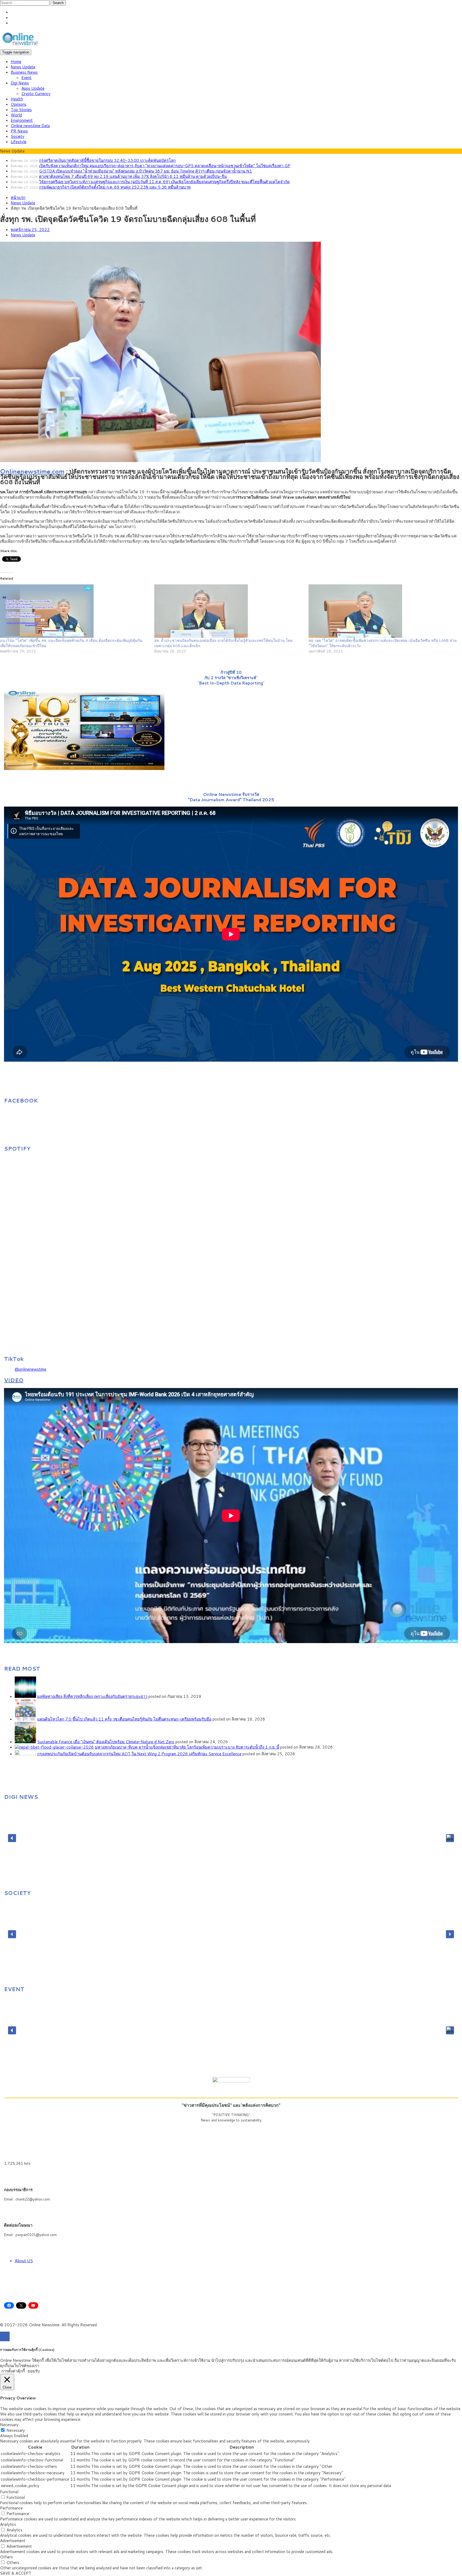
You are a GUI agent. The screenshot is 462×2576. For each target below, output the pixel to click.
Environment (22, 120)
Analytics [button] (8, 2524)
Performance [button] (11, 2508)
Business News (24, 72)
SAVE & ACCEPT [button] (16, 2573)
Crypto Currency (36, 94)
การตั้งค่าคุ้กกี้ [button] (13, 2371)
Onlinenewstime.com (32, 471)
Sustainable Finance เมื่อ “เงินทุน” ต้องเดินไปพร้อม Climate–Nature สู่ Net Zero (106, 1742)
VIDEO (14, 1380)
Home (16, 62)
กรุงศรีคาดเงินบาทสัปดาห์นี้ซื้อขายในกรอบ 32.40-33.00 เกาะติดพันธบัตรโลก (107, 160)
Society (18, 136)
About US (24, 2261)
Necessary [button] (9, 2425)
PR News (19, 131)
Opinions (19, 104)
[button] (12, 1838)
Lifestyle (19, 142)
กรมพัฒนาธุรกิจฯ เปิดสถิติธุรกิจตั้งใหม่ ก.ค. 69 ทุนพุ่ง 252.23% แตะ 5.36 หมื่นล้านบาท (115, 187)
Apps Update (33, 88)
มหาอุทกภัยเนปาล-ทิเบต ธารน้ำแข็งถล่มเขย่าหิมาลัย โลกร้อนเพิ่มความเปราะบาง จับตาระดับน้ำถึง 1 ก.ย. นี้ (187, 1747)
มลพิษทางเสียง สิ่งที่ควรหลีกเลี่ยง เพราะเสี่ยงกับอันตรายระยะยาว (92, 1696)
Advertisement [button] (13, 2541)
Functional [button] (9, 2492)
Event (26, 78)
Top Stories (21, 110)
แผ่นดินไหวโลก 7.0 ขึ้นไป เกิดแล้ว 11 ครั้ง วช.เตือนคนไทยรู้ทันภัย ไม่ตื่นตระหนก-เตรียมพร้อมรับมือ (124, 1719)
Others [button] (6, 2557)
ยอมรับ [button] (34, 2371)
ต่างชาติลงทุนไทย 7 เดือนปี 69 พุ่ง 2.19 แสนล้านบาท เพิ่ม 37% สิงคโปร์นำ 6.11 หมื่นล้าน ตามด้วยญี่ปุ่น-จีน (133, 176)
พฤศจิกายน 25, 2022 (30, 230)
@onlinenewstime (30, 1369)
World (16, 115)
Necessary (16, 2430)
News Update (23, 67)
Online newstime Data (30, 126)
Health (17, 99)
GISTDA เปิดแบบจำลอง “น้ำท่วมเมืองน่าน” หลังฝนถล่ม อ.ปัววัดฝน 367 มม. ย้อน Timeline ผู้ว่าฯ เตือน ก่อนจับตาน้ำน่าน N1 (146, 171)
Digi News (20, 83)
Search (58, 3)
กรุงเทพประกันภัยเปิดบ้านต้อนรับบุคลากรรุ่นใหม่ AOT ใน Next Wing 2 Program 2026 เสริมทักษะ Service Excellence (139, 1754)
